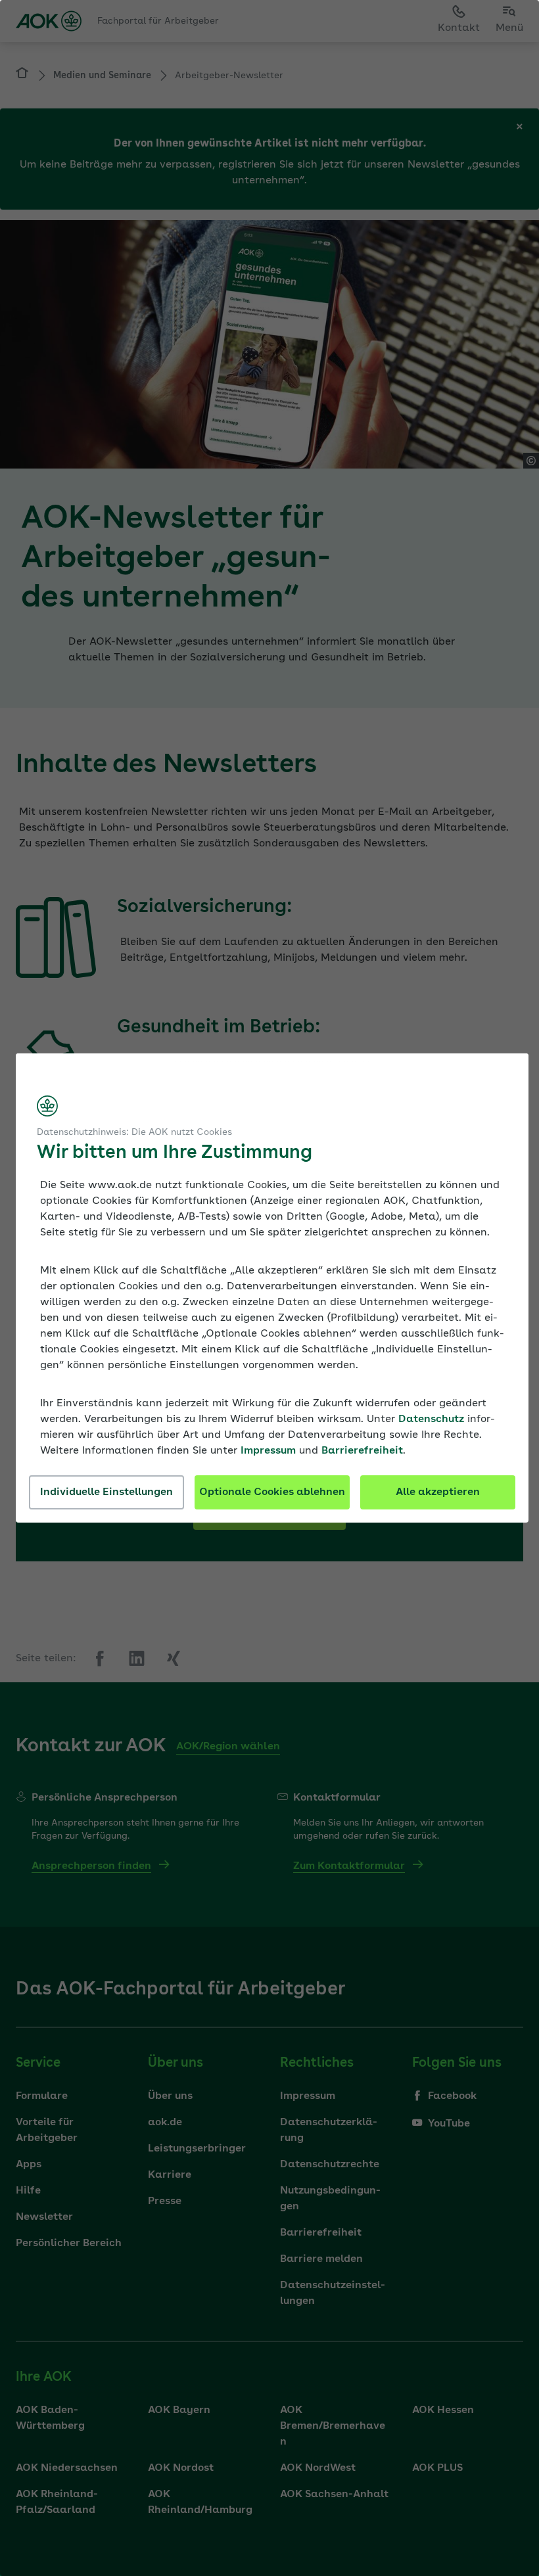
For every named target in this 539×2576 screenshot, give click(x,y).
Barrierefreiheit (362, 1451)
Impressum (268, 1451)
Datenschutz (431, 1419)
